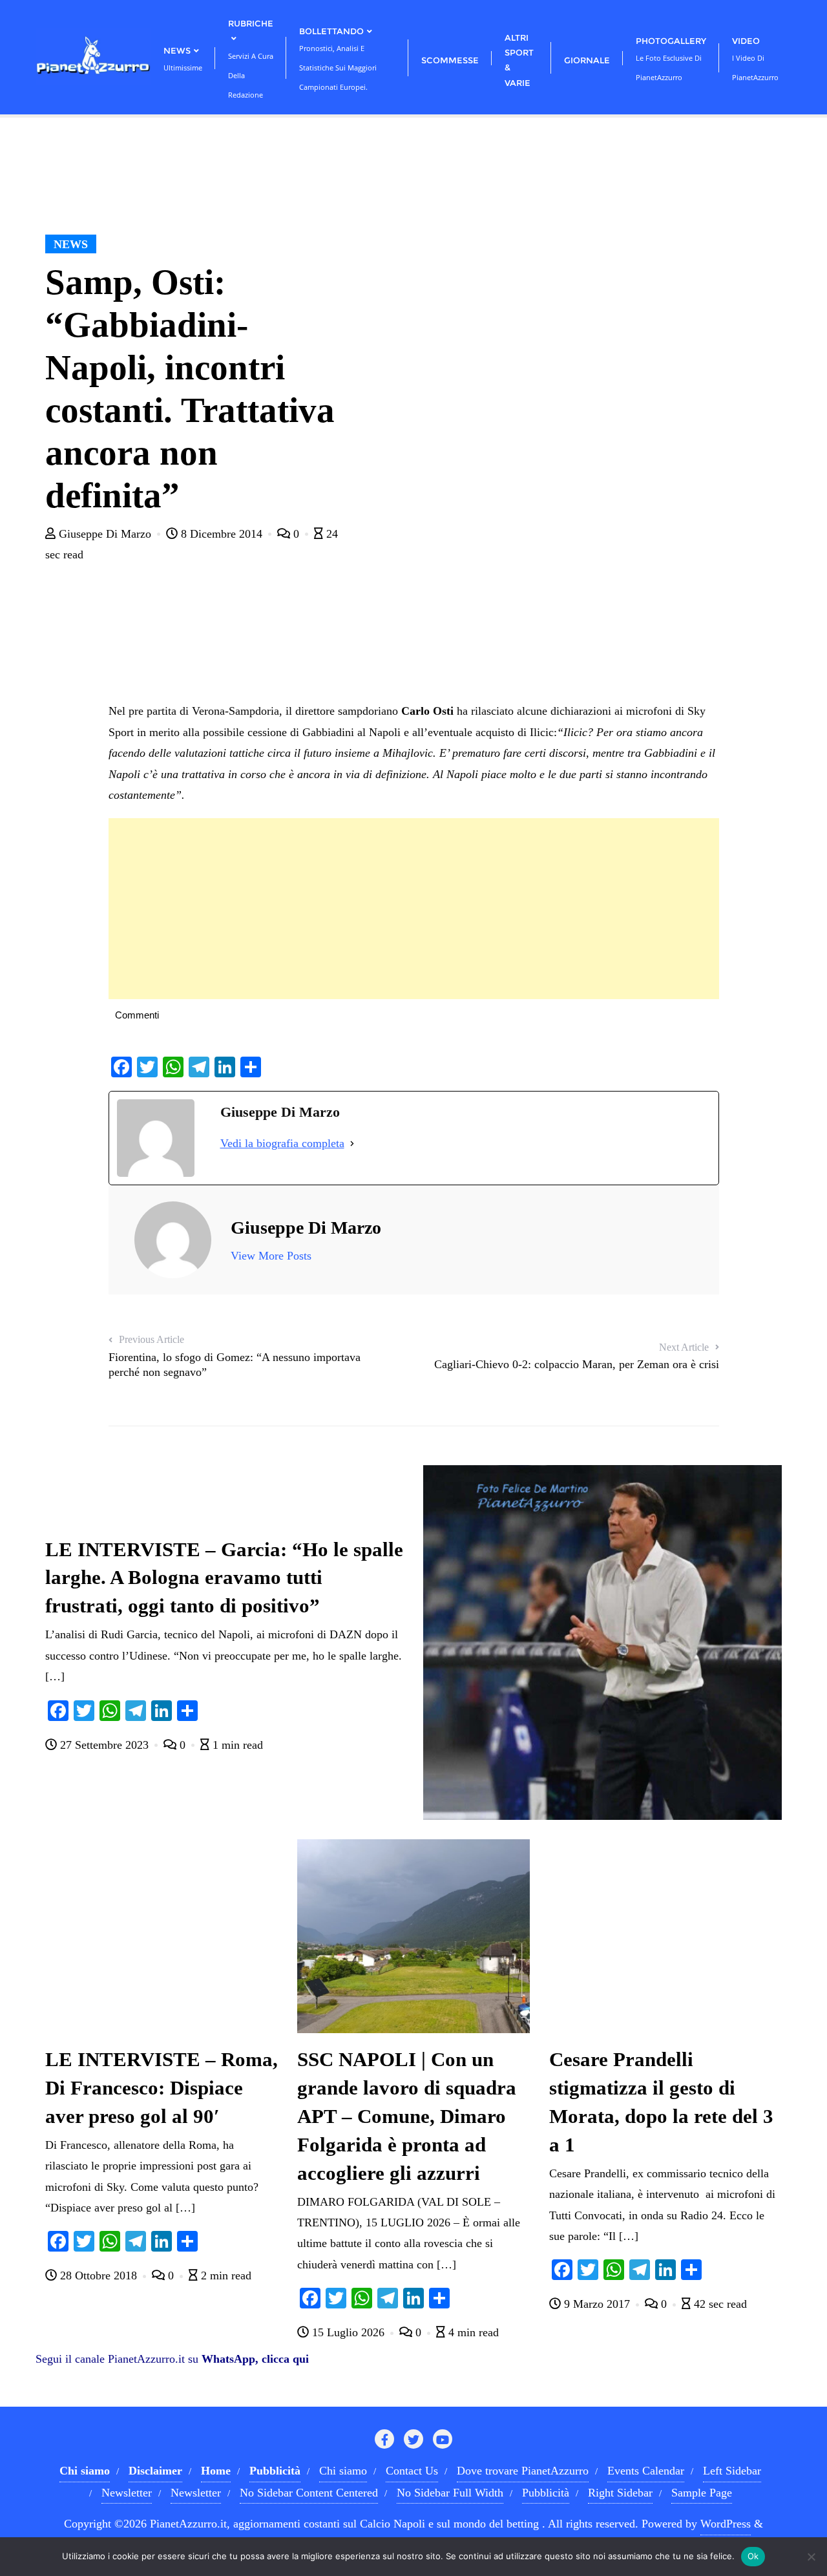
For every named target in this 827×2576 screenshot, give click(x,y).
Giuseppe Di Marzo (105, 534)
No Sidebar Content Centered (309, 2493)
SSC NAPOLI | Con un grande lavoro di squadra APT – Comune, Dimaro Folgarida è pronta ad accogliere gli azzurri (407, 2117)
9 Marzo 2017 (597, 2304)
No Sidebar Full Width (450, 2493)
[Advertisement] (414, 909)
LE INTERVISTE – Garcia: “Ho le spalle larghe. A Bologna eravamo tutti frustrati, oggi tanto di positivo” (224, 1578)
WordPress (726, 2524)
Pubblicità (546, 2493)
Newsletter (127, 2493)
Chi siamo (343, 2471)
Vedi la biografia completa (282, 1143)
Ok (753, 2556)
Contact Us (412, 2471)
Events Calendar (646, 2471)
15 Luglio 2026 (348, 2332)
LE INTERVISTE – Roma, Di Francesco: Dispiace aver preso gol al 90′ (162, 2088)
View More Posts (271, 1256)
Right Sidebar (620, 2493)
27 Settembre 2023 (104, 1745)
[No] (811, 2557)
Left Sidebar (732, 2471)
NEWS (71, 244)
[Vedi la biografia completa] (352, 1143)
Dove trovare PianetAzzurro (523, 2471)
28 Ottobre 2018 (99, 2275)
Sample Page (702, 2493)
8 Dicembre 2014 (222, 534)
